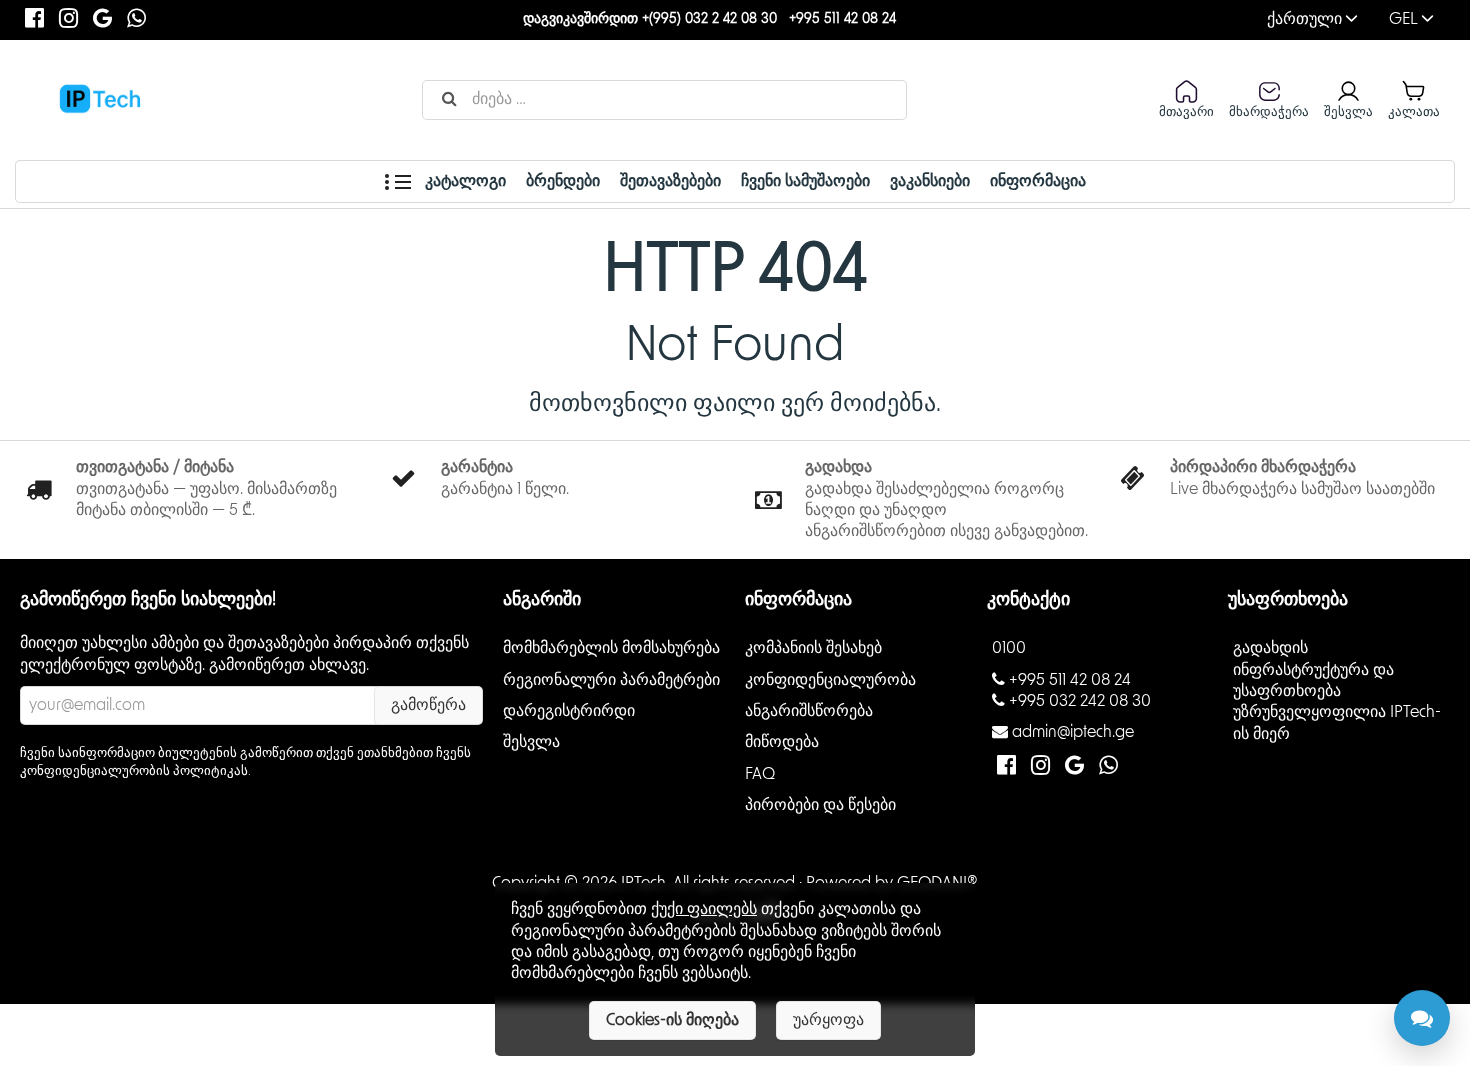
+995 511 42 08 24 (842, 19)
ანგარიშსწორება (809, 711)
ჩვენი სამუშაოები (805, 181)
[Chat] (1422, 1018)
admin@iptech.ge (1073, 732)
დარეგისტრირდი (569, 711)
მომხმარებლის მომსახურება (611, 648)
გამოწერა (428, 705)
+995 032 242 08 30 (1080, 701)
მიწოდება (782, 742)
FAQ (760, 773)
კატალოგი (463, 181)
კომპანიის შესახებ (813, 648)
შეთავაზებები (670, 181)
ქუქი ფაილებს (704, 909)
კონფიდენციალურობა (830, 679)
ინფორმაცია (1038, 181)
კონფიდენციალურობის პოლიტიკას (134, 771)
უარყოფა (828, 1020)
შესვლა (531, 742)
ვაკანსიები (930, 181)
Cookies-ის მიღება (672, 1020)
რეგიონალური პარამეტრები (611, 679)
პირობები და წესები (820, 805)
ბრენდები (563, 181)
